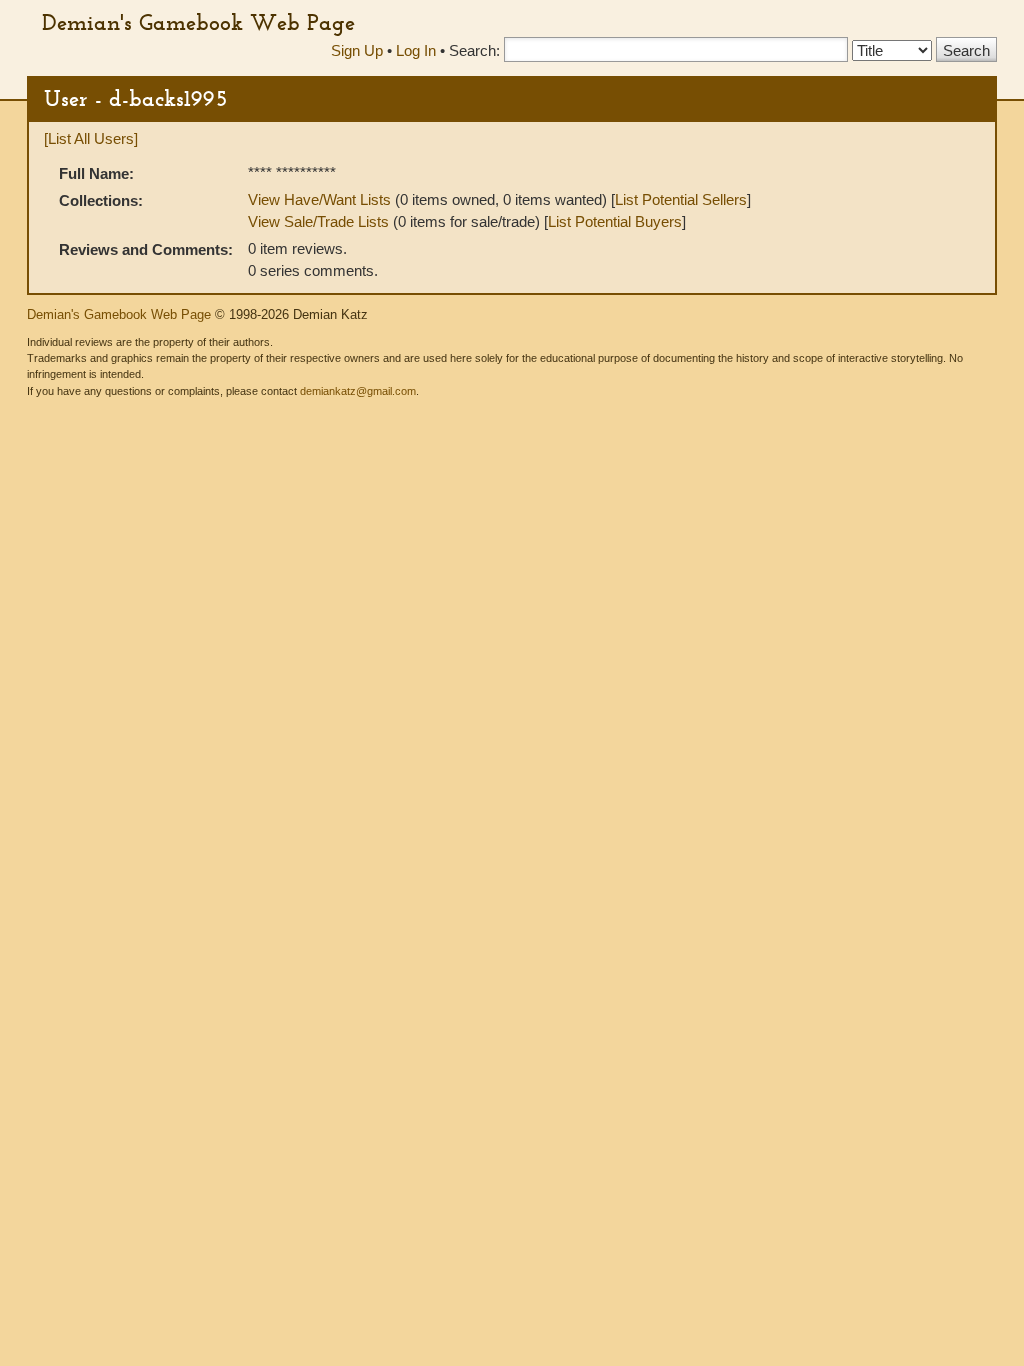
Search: (474, 50)
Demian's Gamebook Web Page (198, 22)
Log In (416, 50)
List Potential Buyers (615, 221)
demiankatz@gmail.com (358, 391)
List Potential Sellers (681, 199)
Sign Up (357, 50)
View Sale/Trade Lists (318, 221)
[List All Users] (91, 138)
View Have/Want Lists (319, 199)
